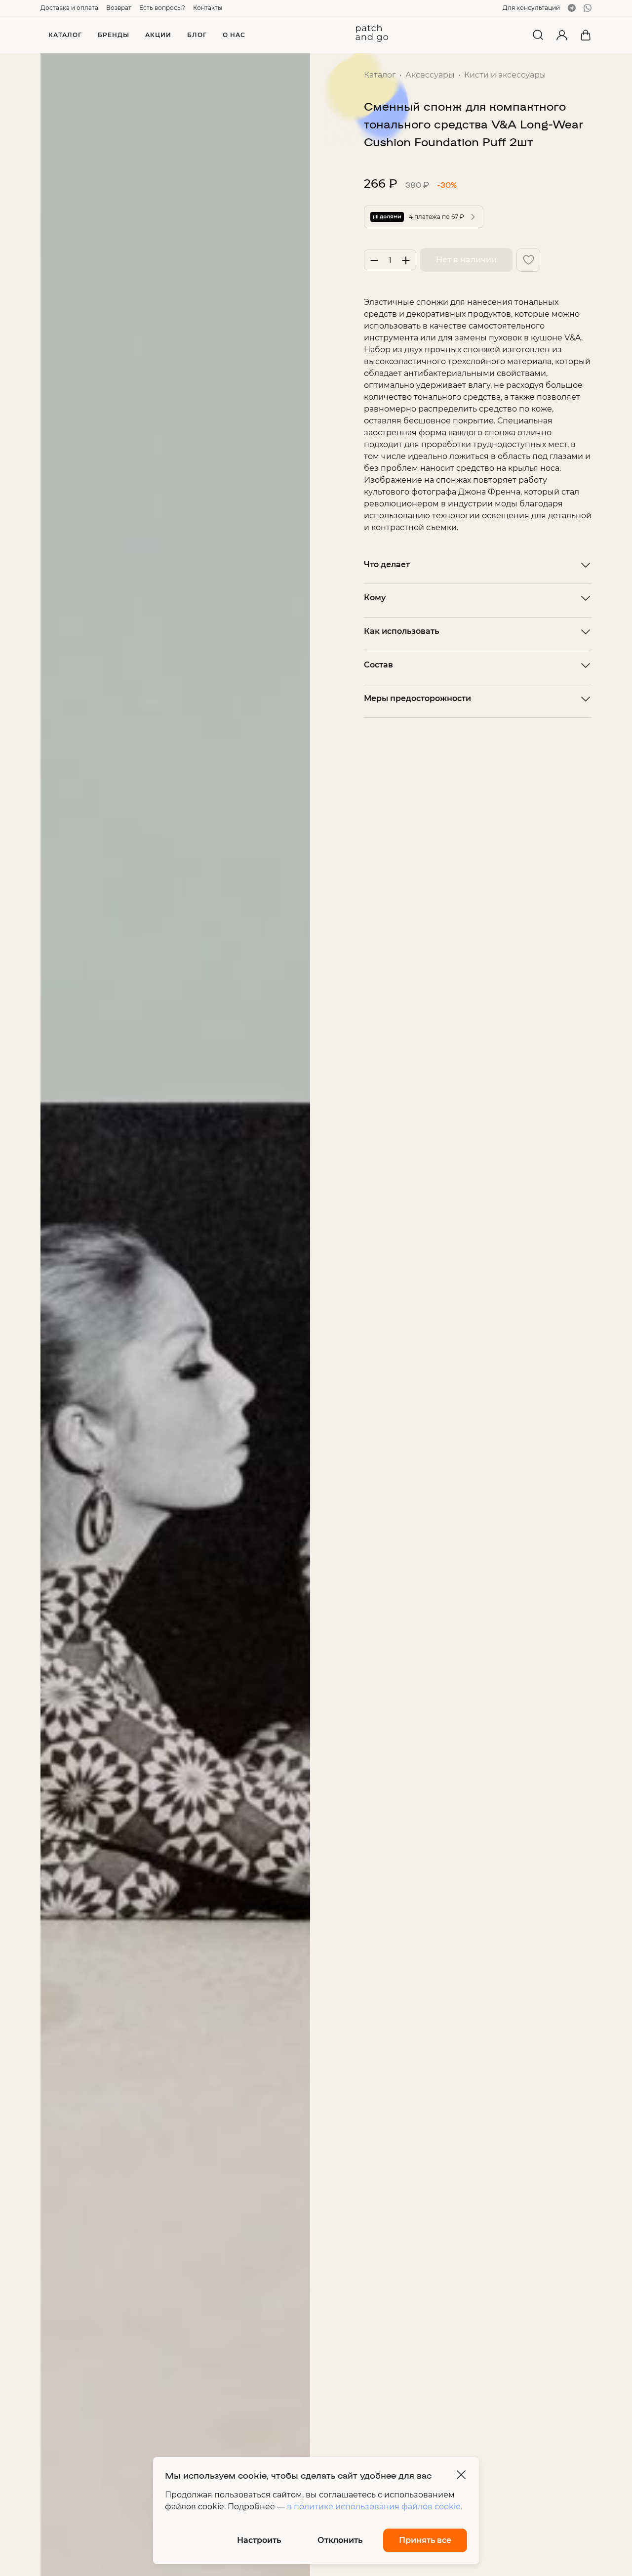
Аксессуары (430, 75)
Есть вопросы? (162, 8)
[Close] (461, 2475)
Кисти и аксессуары (505, 75)
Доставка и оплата (69, 8)
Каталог (380, 75)
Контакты (208, 8)
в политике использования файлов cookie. (375, 2507)
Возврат (119, 8)
